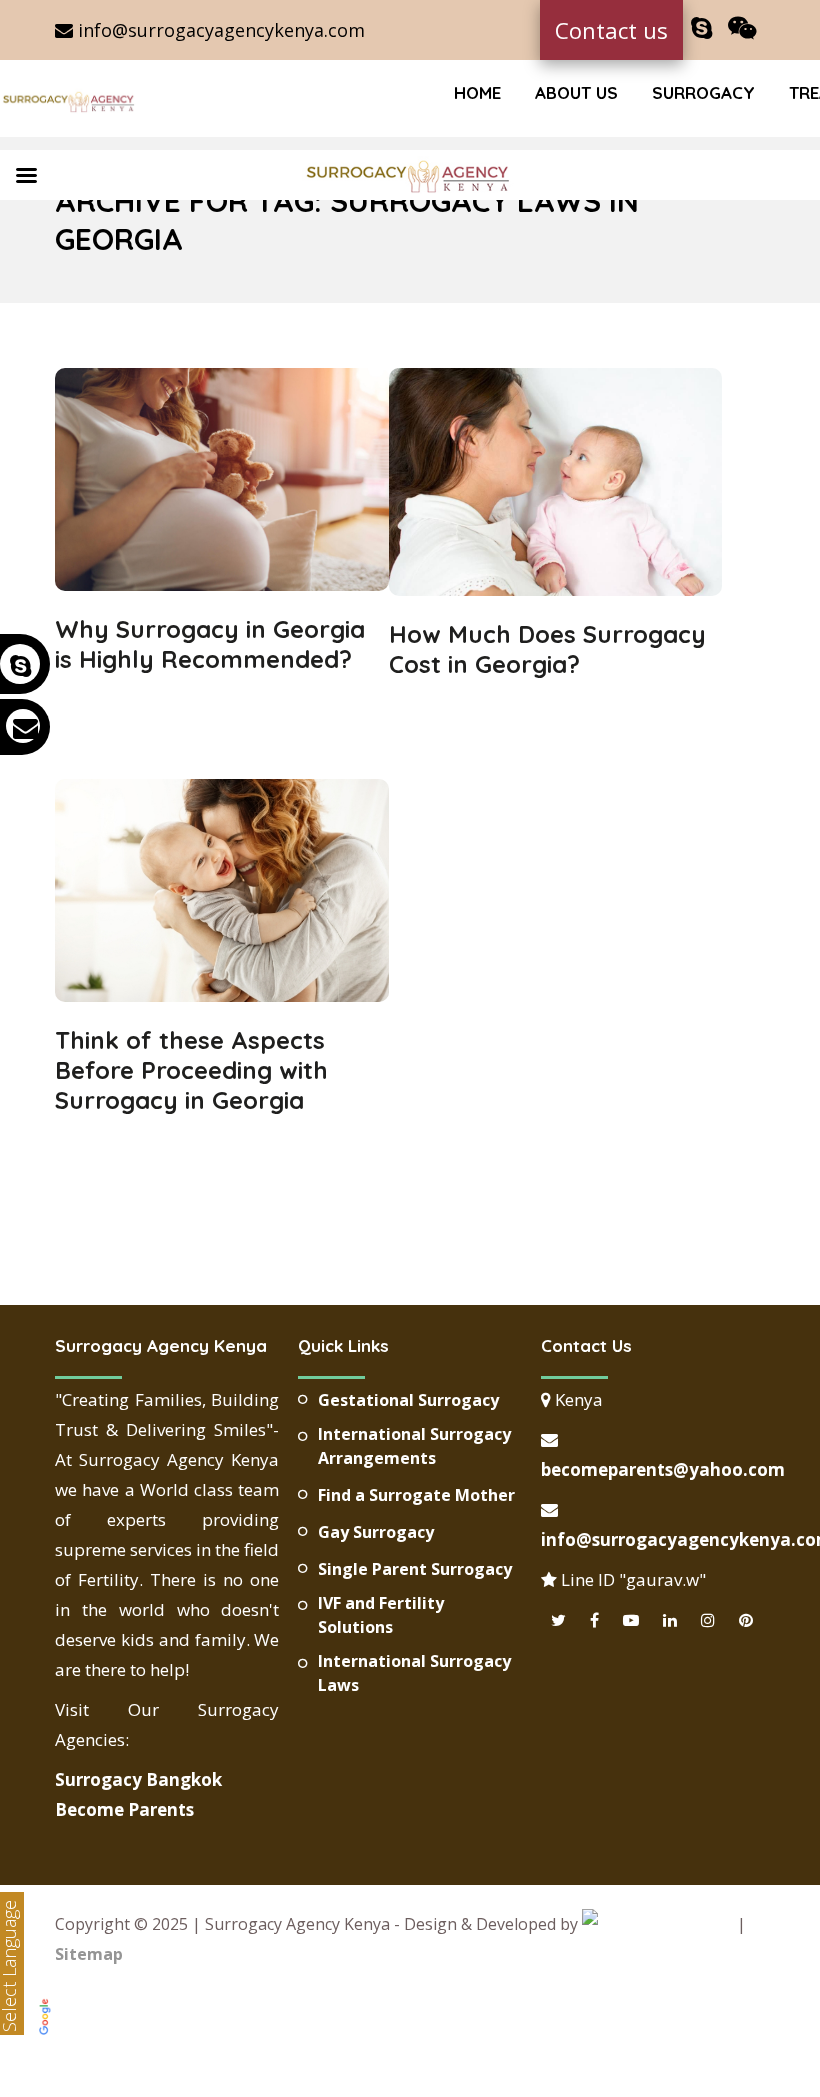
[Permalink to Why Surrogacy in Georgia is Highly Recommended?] (222, 584)
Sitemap (89, 1954)
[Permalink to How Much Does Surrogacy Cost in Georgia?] (556, 589)
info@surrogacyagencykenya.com (219, 30)
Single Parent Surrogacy (415, 1569)
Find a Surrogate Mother (416, 1495)
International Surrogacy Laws (414, 1673)
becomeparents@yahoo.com (663, 1469)
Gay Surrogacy (376, 1532)
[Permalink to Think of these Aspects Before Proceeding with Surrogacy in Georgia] (222, 995)
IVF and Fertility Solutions (381, 1615)
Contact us (611, 30)
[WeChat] (742, 28)
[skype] (701, 28)
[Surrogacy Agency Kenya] (70, 101)
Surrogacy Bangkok (138, 1779)
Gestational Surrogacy (408, 1400)
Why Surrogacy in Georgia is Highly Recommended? (210, 644)
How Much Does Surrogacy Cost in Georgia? (547, 649)
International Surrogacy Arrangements (414, 1446)
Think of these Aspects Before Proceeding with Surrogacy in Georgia (191, 1070)
